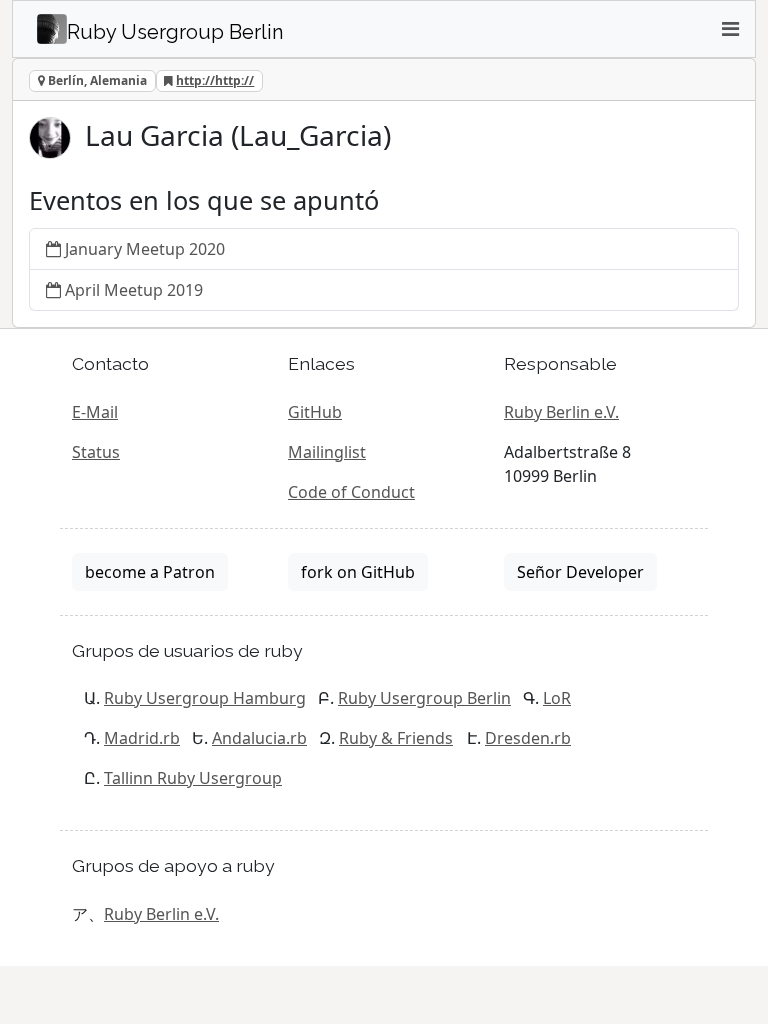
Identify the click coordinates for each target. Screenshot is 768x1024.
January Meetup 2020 (145, 249)
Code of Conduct (351, 492)
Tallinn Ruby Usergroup (193, 778)
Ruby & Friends (396, 738)
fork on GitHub (358, 572)
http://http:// (215, 80)
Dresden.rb (528, 738)
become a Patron (150, 572)
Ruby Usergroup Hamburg (205, 698)
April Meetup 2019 (134, 290)
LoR (557, 698)
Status (96, 452)
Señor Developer (580, 572)
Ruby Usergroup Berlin (424, 698)
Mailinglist (327, 452)
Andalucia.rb (259, 738)
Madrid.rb (142, 738)
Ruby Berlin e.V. (561, 412)
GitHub (315, 412)
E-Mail (95, 412)
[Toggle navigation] (730, 29)
